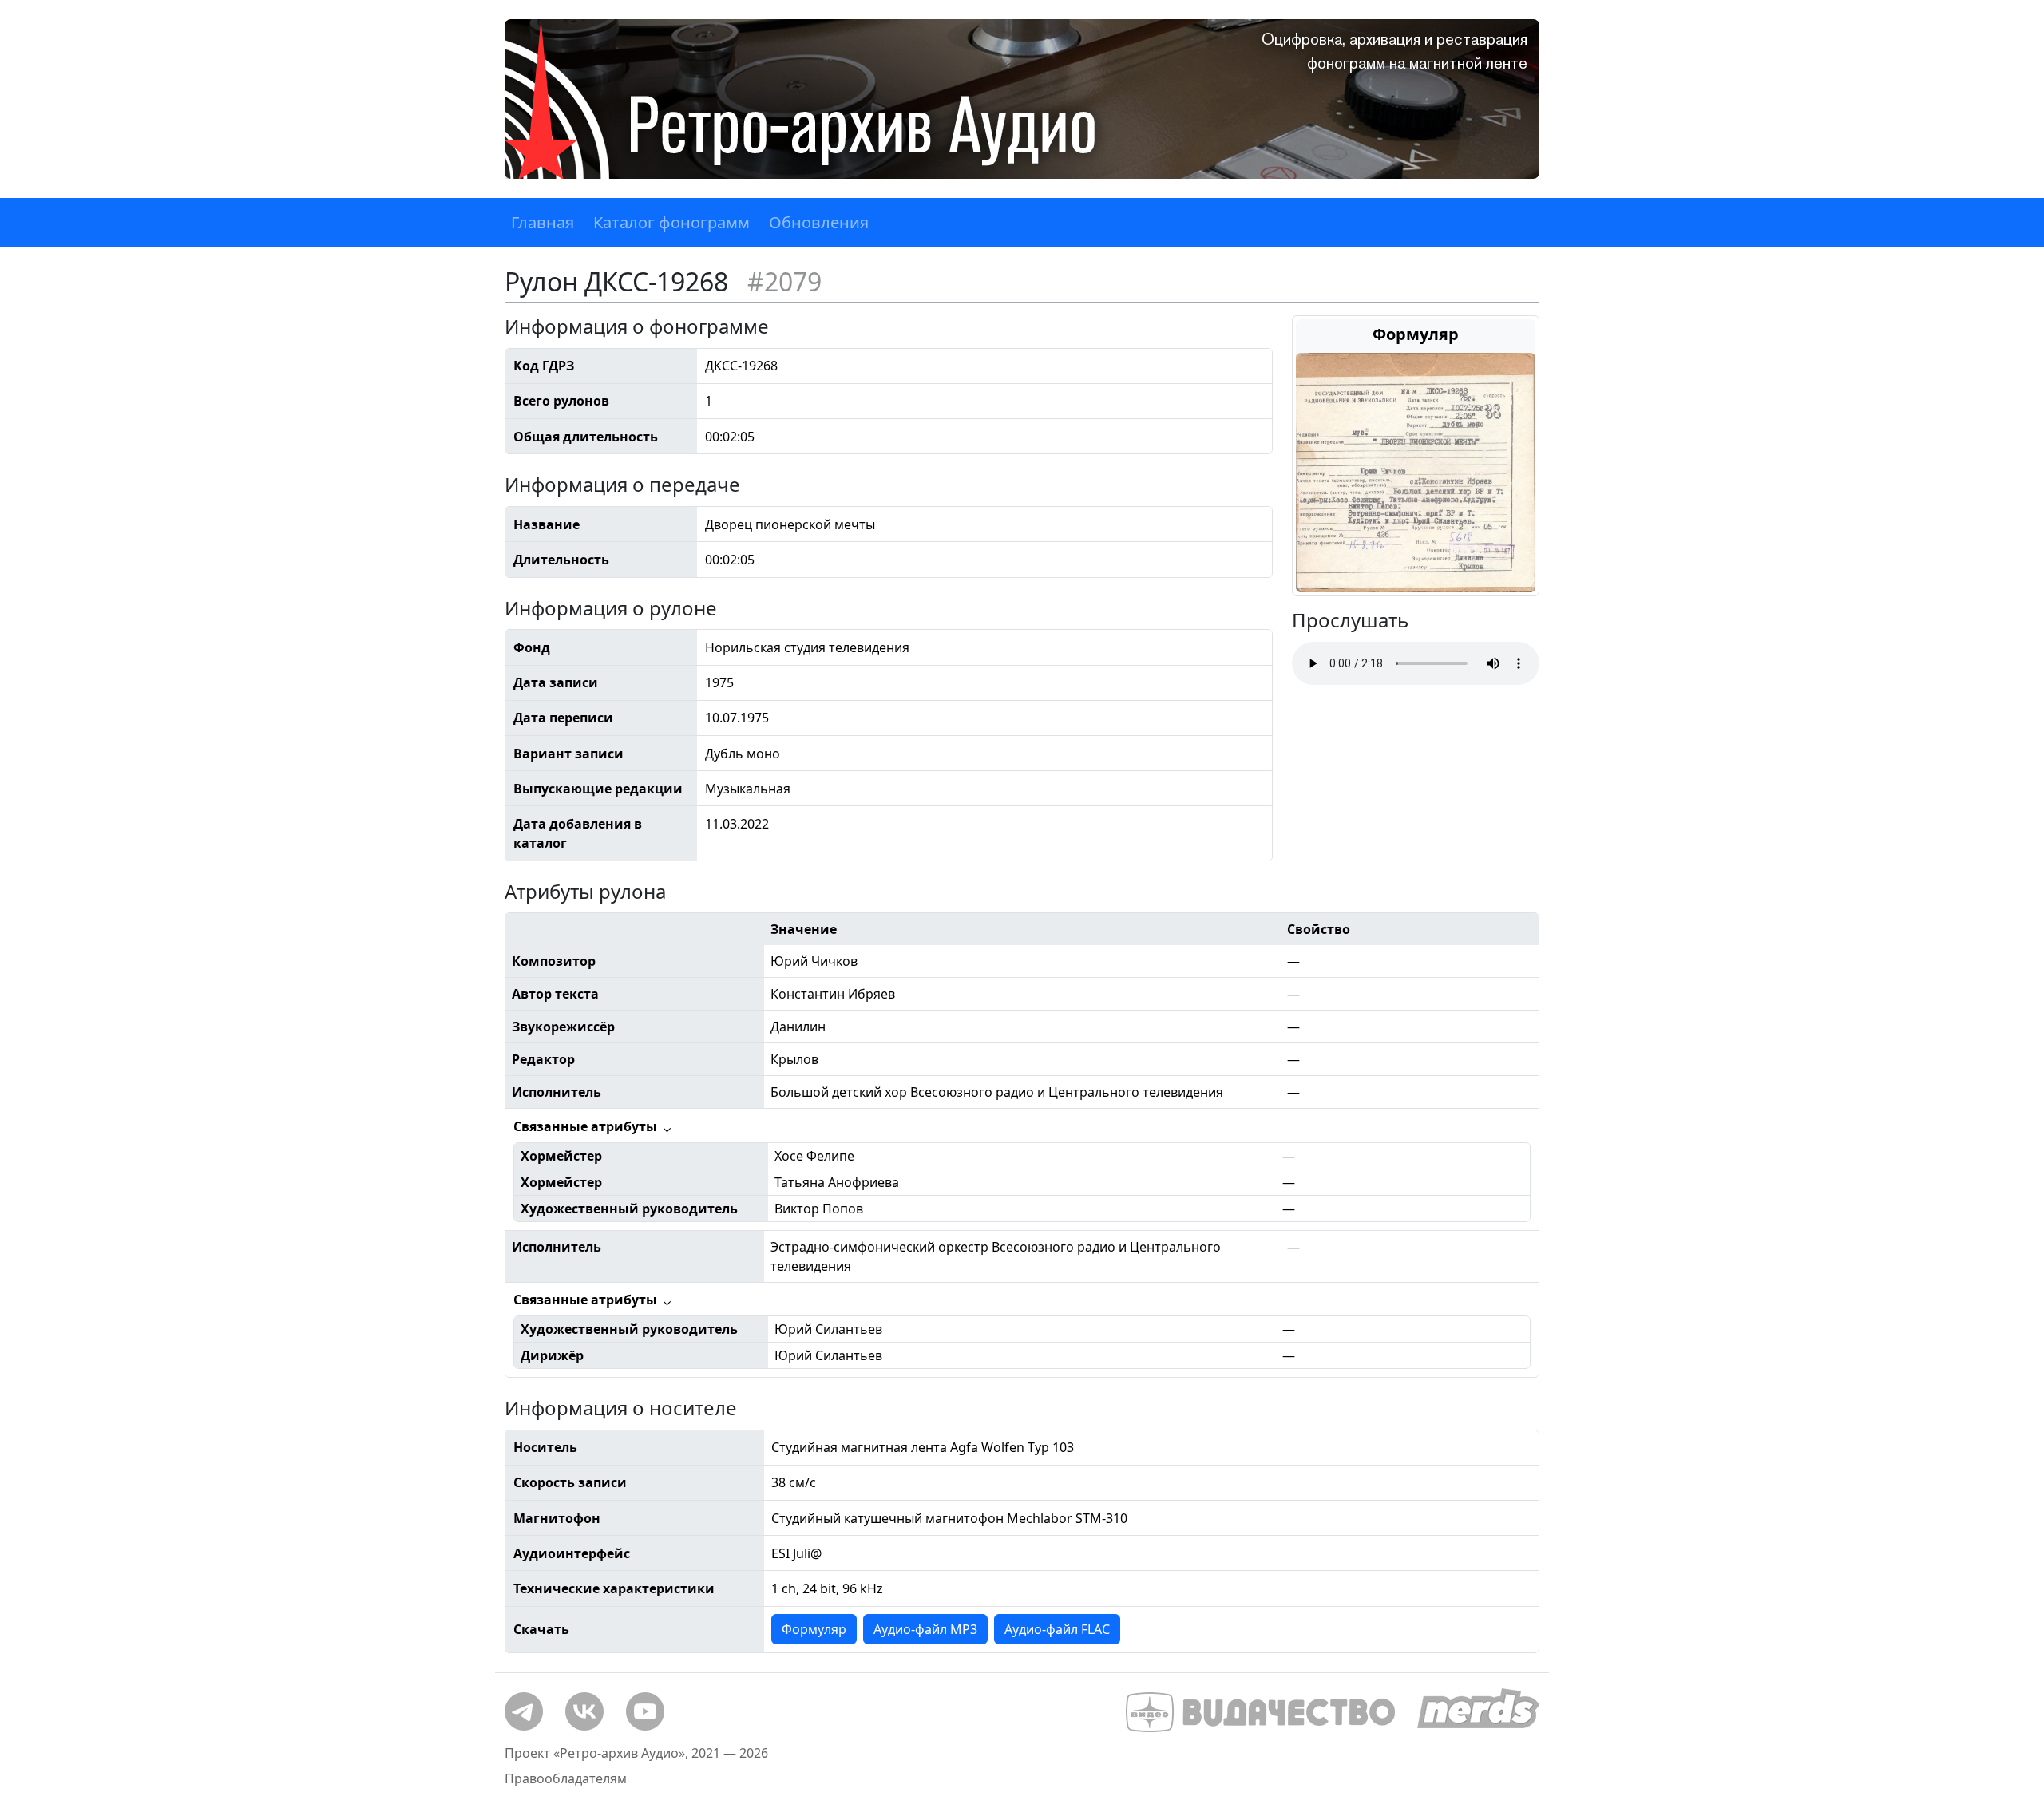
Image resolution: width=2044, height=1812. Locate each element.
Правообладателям (566, 1778)
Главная (543, 222)
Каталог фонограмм (671, 222)
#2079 (784, 281)
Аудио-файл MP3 (925, 1629)
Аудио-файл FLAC (1057, 1629)
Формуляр (814, 1629)
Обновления (819, 222)
